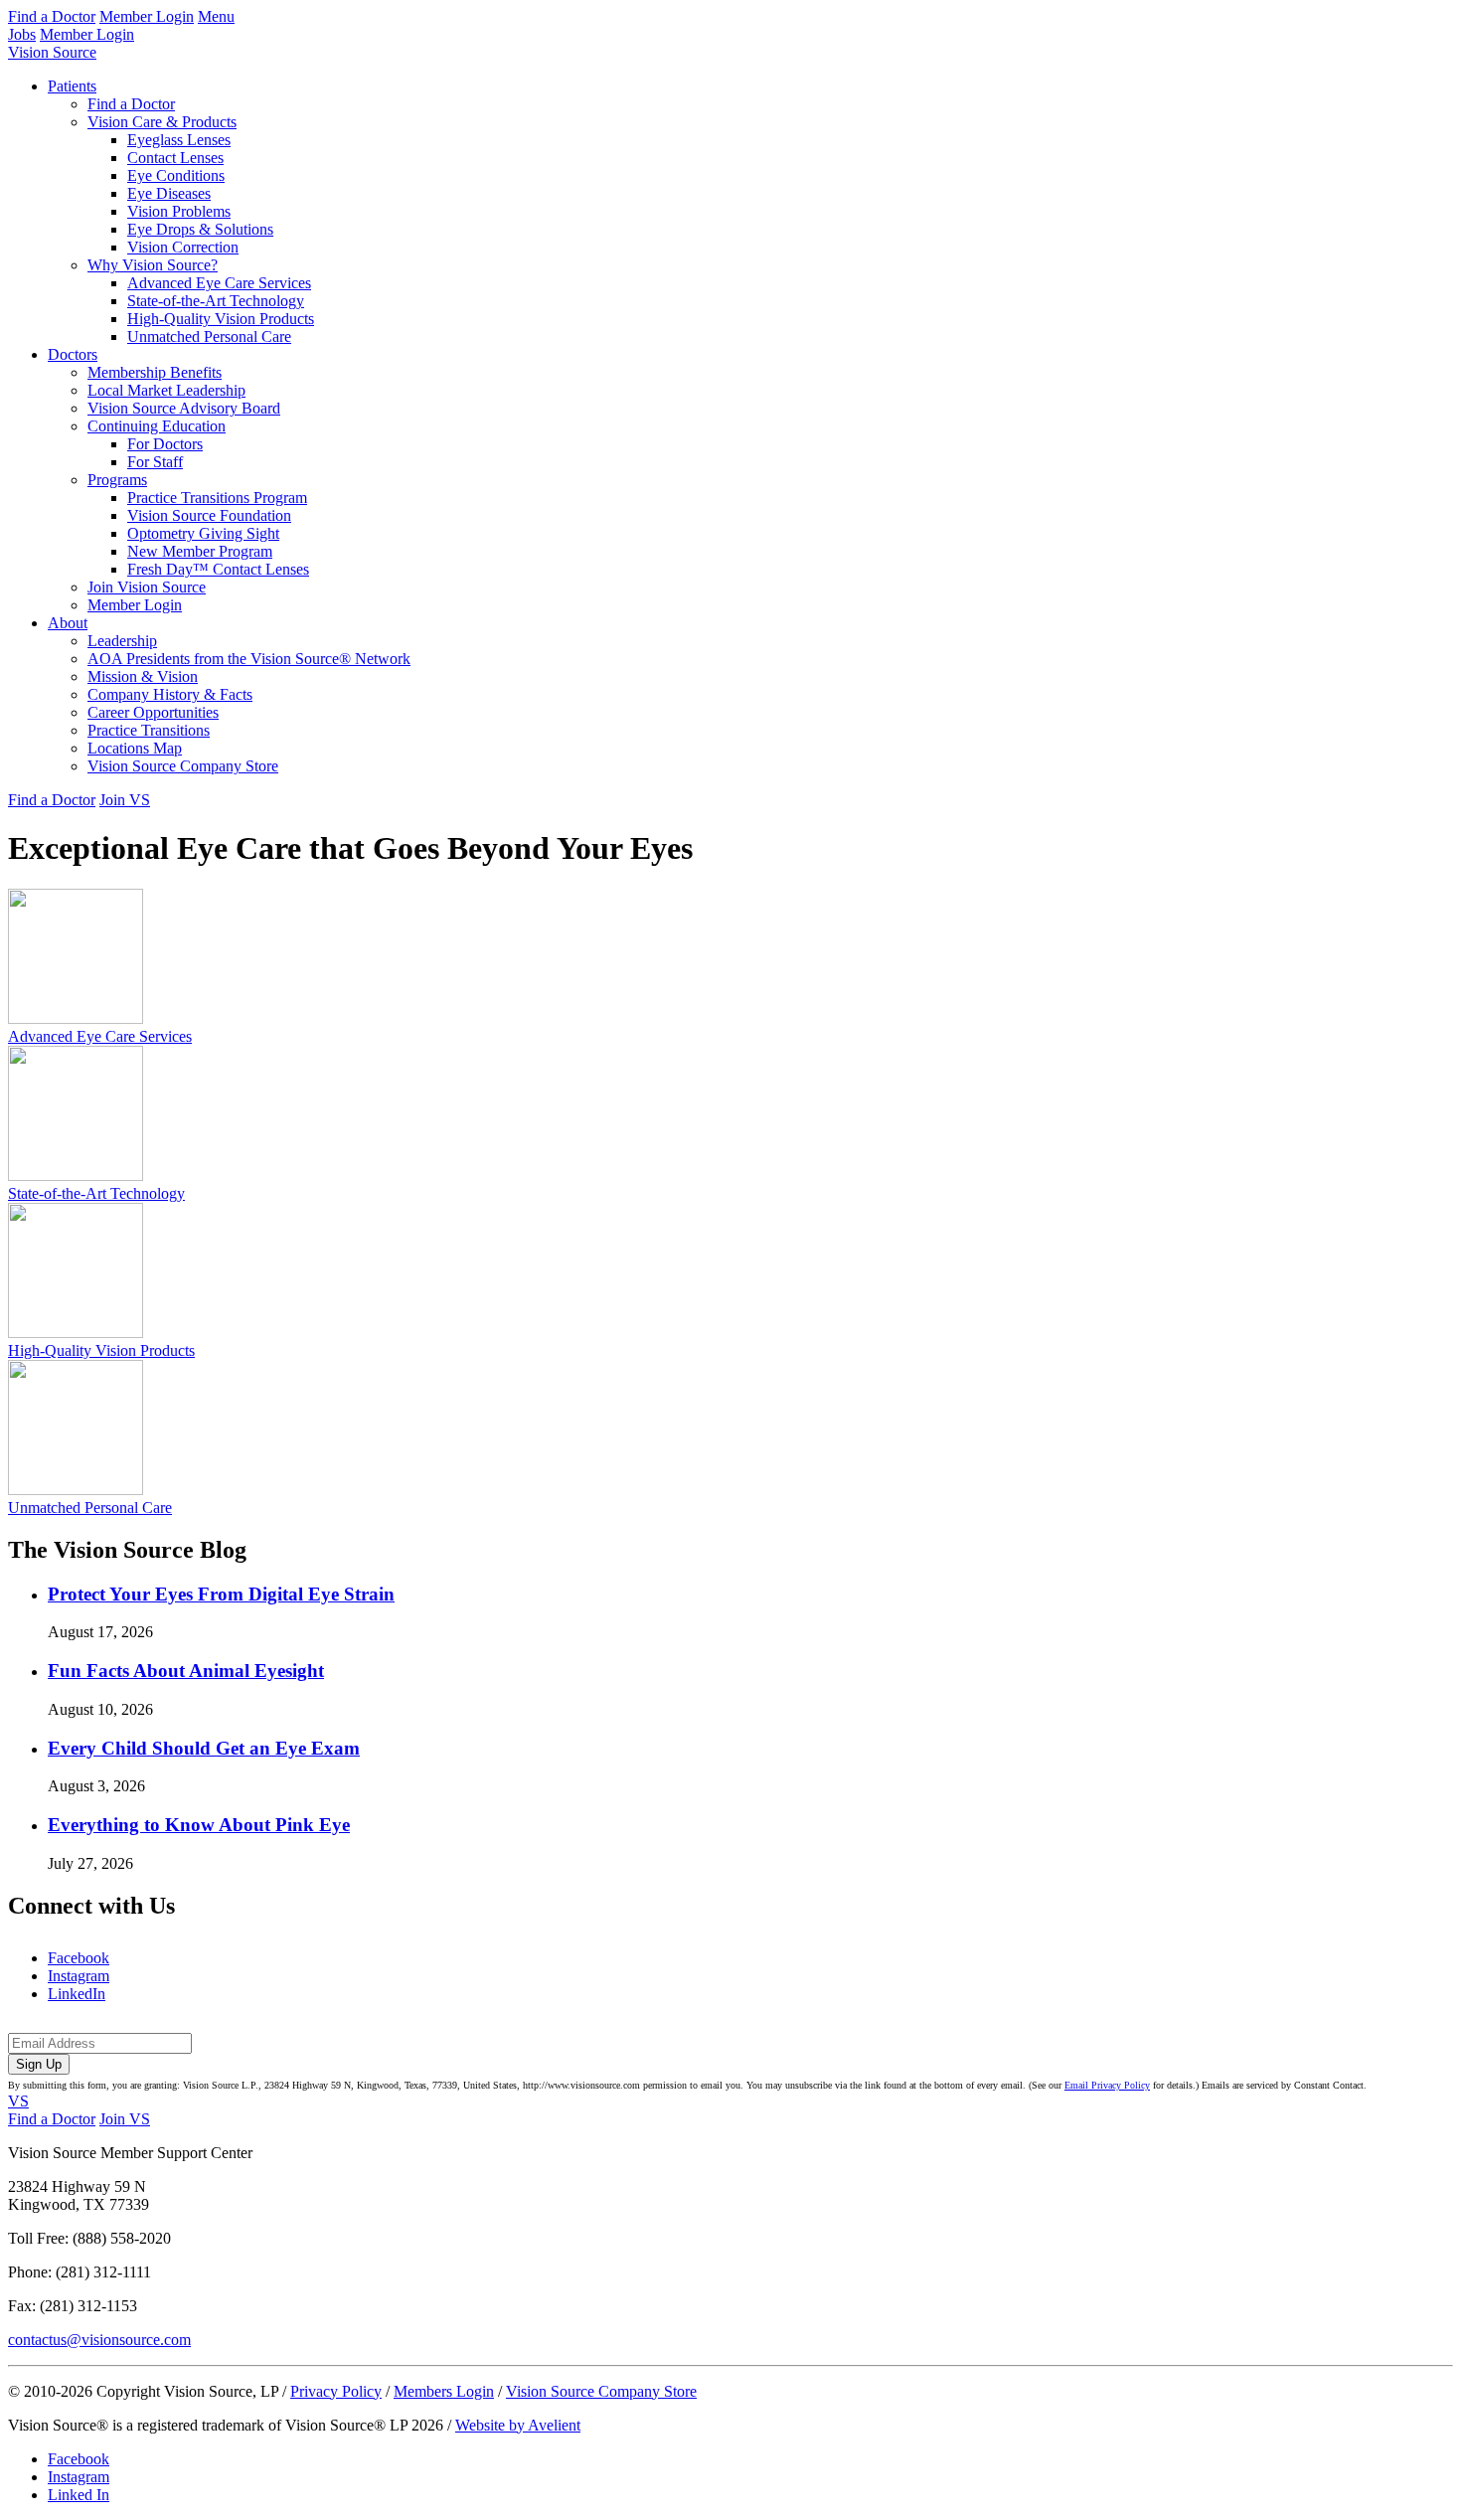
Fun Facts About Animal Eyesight (186, 1671)
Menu (216, 16)
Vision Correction (183, 247)
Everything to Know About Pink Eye (199, 1825)
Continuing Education (157, 426)
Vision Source (52, 52)
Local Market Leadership (166, 390)
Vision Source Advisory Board (184, 408)
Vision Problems (179, 211)
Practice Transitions (149, 730)
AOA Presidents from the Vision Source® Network (249, 659)
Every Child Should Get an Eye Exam (204, 1748)
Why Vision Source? (153, 265)
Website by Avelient (518, 2425)
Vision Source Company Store (183, 766)
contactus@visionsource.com (99, 2340)
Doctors (73, 354)
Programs (117, 480)
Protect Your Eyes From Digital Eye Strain (221, 1594)
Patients (72, 86)
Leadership (122, 641)
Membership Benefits (155, 372)
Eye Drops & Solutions (200, 229)
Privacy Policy (336, 2391)
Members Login (444, 2391)
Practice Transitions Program (217, 498)
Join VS (125, 800)
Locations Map (135, 748)
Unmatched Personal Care (209, 336)
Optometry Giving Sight (203, 533)
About (68, 623)
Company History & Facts (170, 694)
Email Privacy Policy (1107, 2085)
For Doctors (165, 444)
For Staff (155, 462)
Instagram (79, 1976)
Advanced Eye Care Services (219, 283)
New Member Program (200, 551)
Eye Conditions (176, 175)
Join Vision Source (147, 587)
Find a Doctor (52, 16)
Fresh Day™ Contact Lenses (218, 569)
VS (18, 2101)
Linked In (79, 2495)
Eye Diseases (169, 193)
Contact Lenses (175, 158)
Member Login (147, 16)
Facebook (79, 1958)
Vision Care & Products (162, 122)
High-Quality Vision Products (221, 319)
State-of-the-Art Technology (216, 301)
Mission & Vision (143, 676)
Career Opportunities (153, 712)
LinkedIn (77, 1994)
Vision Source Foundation (209, 515)
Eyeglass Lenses (179, 140)
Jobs (22, 34)
